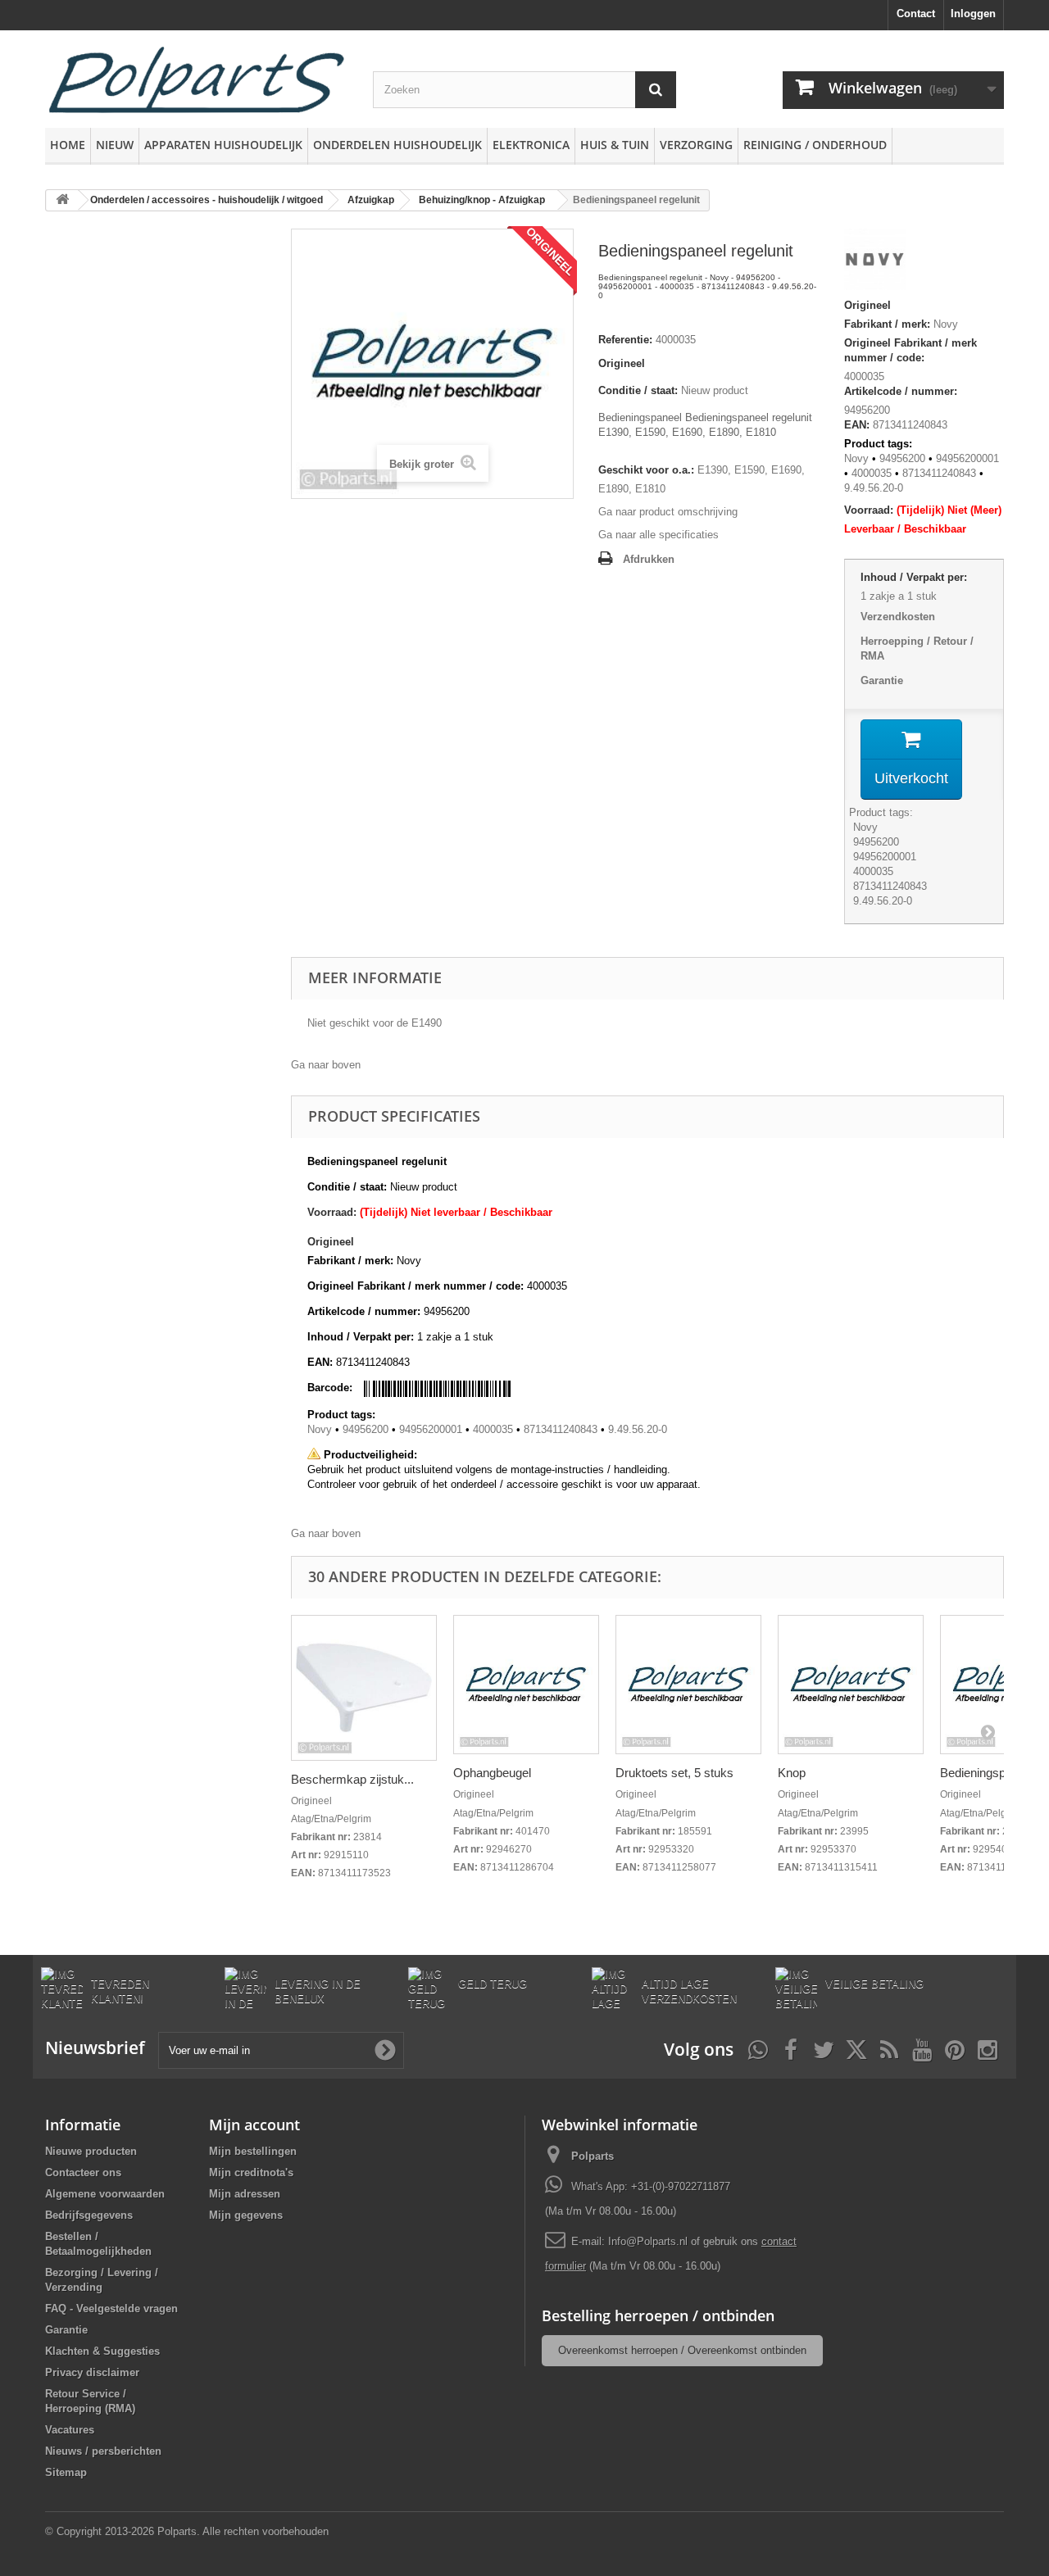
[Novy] (875, 262)
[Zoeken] (656, 90)
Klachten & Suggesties (102, 2351)
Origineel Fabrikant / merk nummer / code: (910, 350)
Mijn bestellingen (253, 2151)
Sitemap (66, 2472)
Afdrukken (649, 559)
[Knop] (851, 1685)
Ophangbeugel (492, 1773)
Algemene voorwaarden (105, 2194)
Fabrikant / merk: (887, 324)
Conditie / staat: (638, 390)
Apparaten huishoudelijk (223, 145)
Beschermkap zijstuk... (352, 1779)
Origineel (622, 363)
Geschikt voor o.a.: (646, 470)
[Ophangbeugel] (526, 1685)
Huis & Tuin (615, 145)
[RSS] (889, 2048)
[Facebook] (791, 2048)
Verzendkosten (898, 617)
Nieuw (115, 145)
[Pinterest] (955, 2048)
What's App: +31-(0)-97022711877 (651, 2186)
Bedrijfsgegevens (89, 2215)
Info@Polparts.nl (649, 2241)
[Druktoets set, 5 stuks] (688, 1685)
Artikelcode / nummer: (901, 391)
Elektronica (531, 145)
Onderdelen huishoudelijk (397, 145)
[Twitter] (824, 2048)
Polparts (593, 2156)
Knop (792, 1773)
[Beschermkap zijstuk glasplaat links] (364, 1688)
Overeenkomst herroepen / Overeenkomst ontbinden (682, 2350)
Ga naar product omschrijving (668, 512)
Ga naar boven (326, 1065)
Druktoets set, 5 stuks (674, 1773)
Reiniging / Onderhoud (815, 145)
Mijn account (254, 2125)
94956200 (902, 458)
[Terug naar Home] (62, 200)
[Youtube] (922, 2048)
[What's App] (758, 2048)
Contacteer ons (83, 2172)
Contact (916, 14)
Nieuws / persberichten (103, 2451)
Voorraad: (869, 510)
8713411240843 (939, 473)
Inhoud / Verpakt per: (914, 577)
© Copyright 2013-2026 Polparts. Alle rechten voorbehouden (187, 2531)
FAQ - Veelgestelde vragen (111, 2308)
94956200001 (967, 458)
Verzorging (696, 145)
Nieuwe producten (91, 2151)
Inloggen (973, 14)
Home (68, 145)
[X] (856, 2048)
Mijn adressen (245, 2194)
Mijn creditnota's (251, 2172)
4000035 (864, 376)
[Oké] (385, 2050)
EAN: (857, 425)
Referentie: (625, 340)
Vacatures (70, 2430)
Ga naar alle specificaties (658, 535)
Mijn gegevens (246, 2215)
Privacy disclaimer (92, 2372)
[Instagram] (988, 2048)
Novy (946, 324)
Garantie (882, 680)
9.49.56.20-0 (874, 488)
